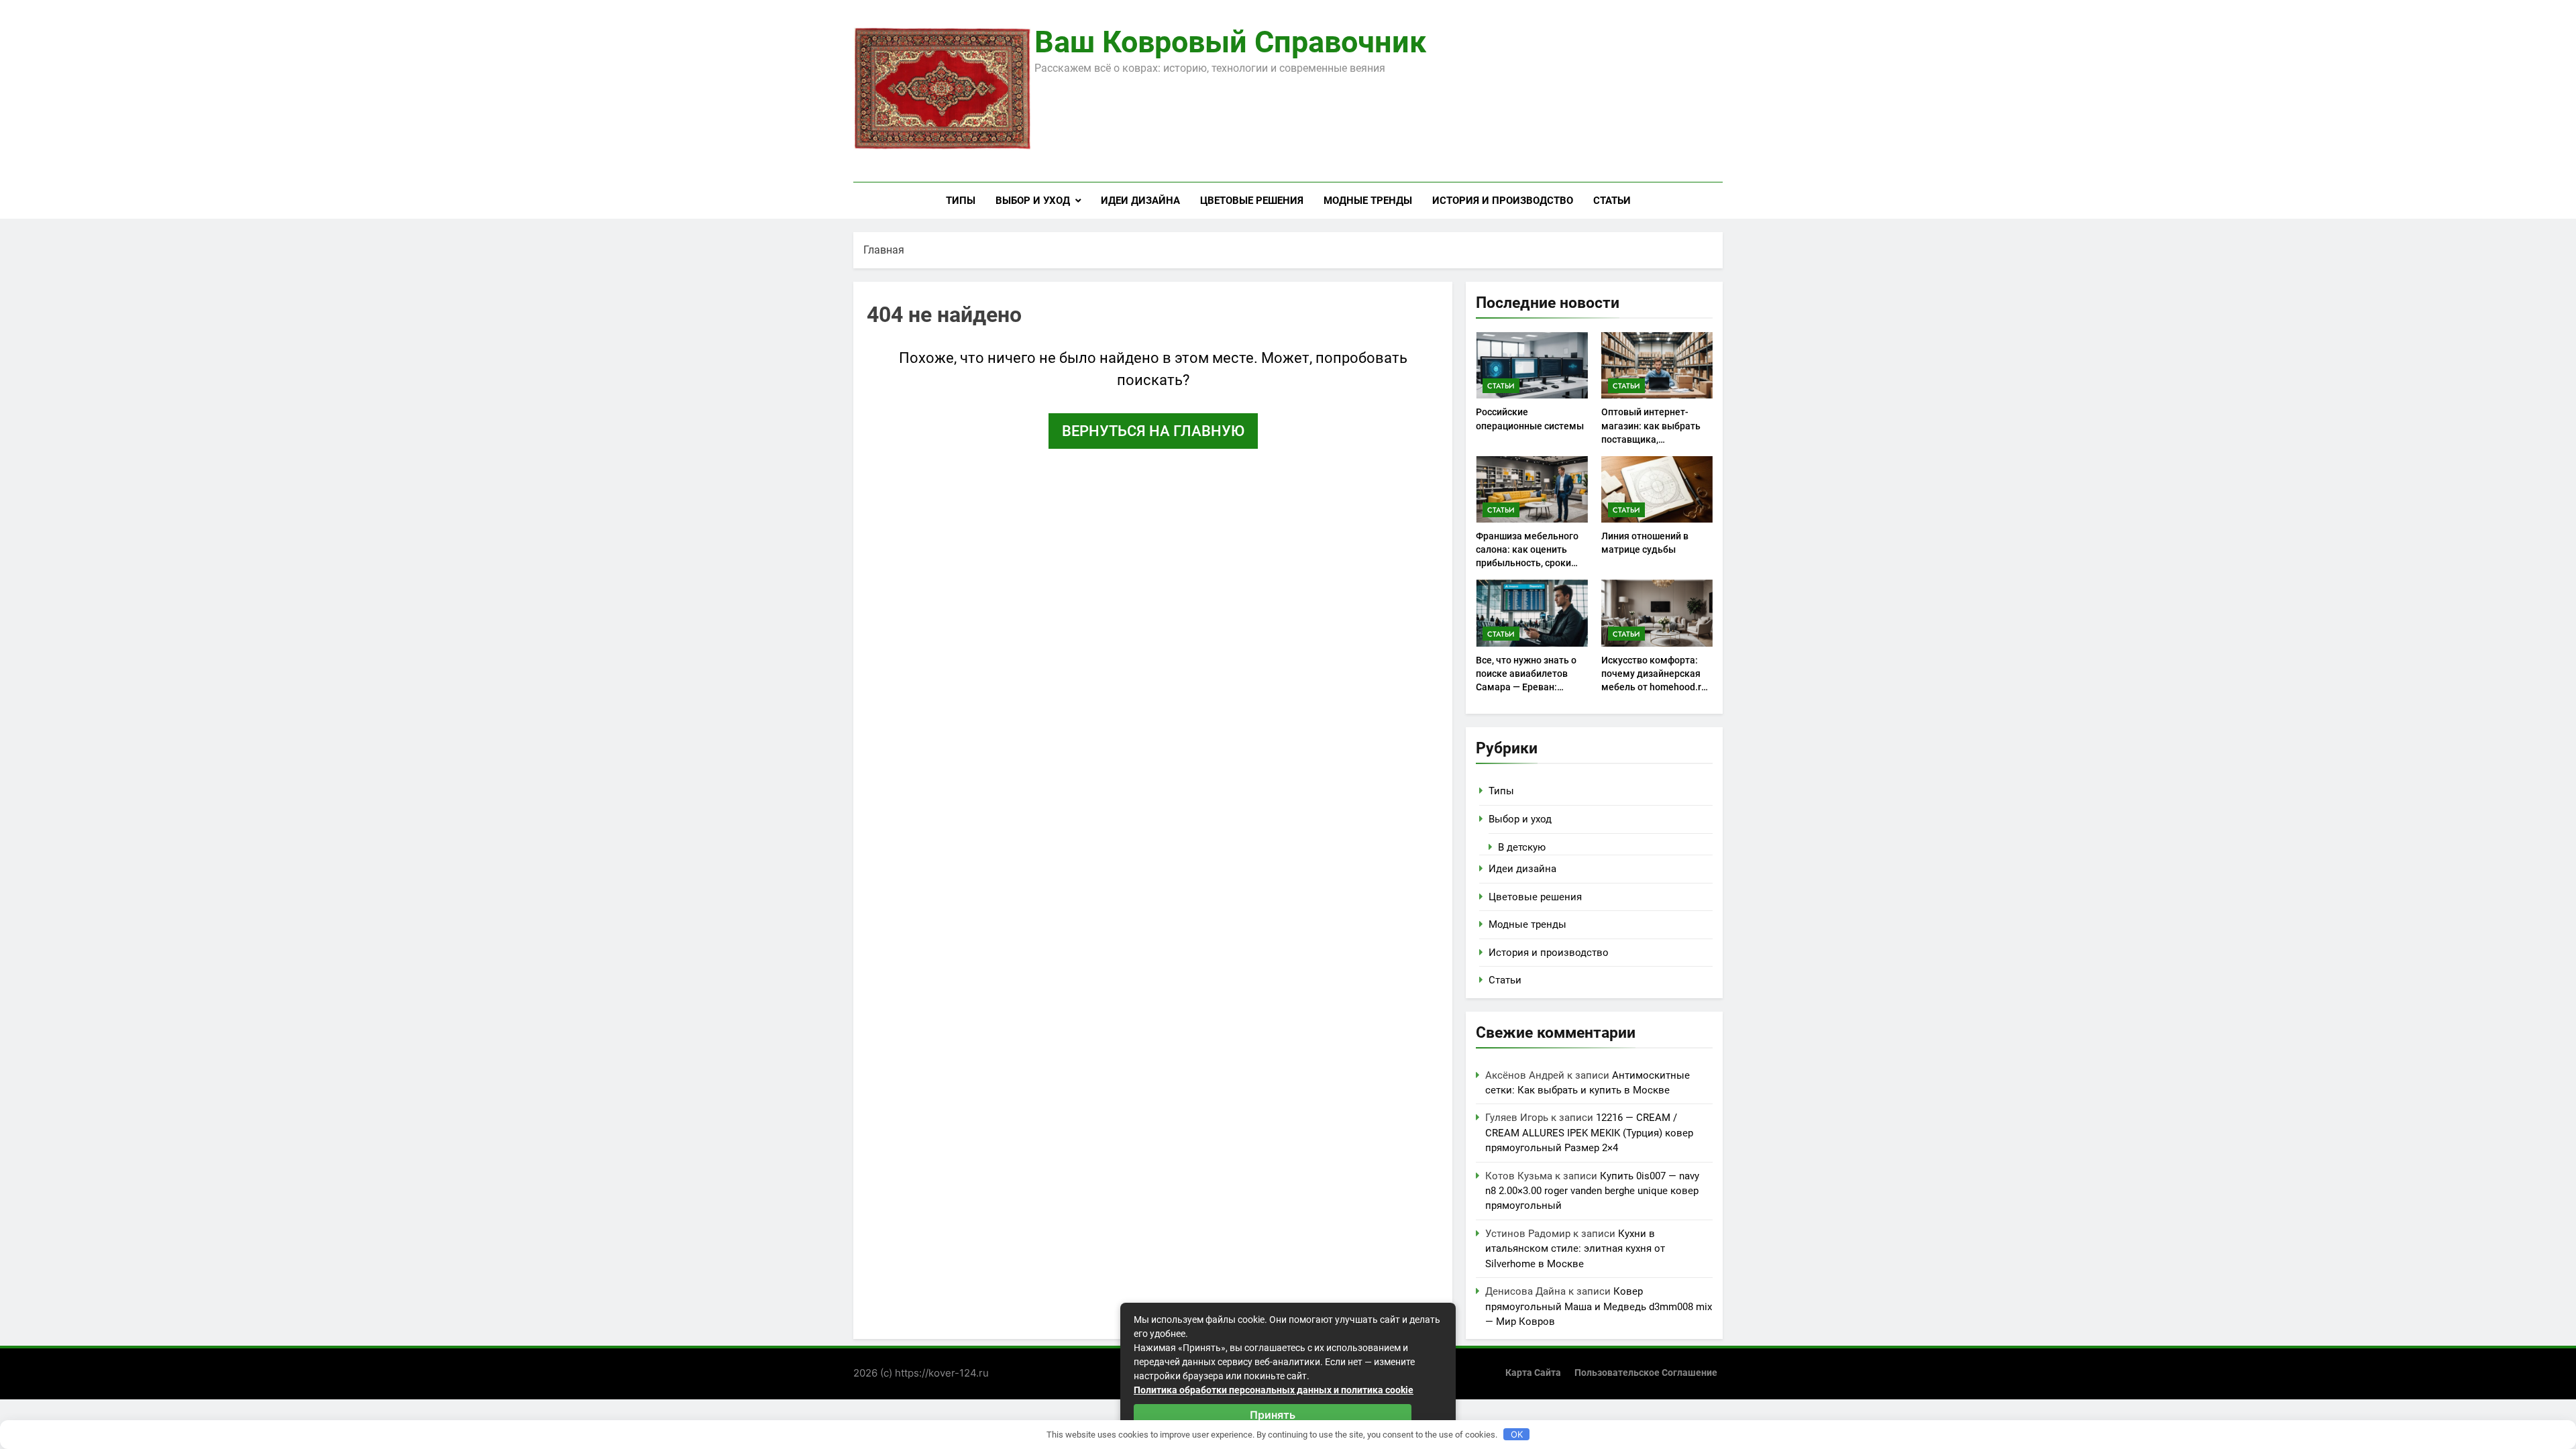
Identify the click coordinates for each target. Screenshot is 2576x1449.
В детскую (1522, 847)
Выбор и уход (1033, 201)
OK (1517, 1434)
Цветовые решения (1252, 201)
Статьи (1612, 201)
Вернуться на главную (1153, 431)
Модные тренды (1368, 201)
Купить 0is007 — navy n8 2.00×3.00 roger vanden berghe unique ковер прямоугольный (1592, 1191)
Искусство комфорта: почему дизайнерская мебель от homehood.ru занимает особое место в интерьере (1655, 687)
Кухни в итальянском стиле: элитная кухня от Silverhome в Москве (1575, 1249)
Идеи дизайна (1140, 201)
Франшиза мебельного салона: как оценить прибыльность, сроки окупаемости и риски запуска (1527, 563)
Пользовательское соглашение (1646, 1373)
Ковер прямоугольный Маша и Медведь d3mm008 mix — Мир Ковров (1599, 1306)
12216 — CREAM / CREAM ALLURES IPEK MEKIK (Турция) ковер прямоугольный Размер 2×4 (1589, 1133)
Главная (884, 250)
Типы (961, 201)
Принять (1273, 1415)
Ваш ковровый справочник (1230, 42)
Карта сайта (1533, 1373)
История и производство (1503, 201)
